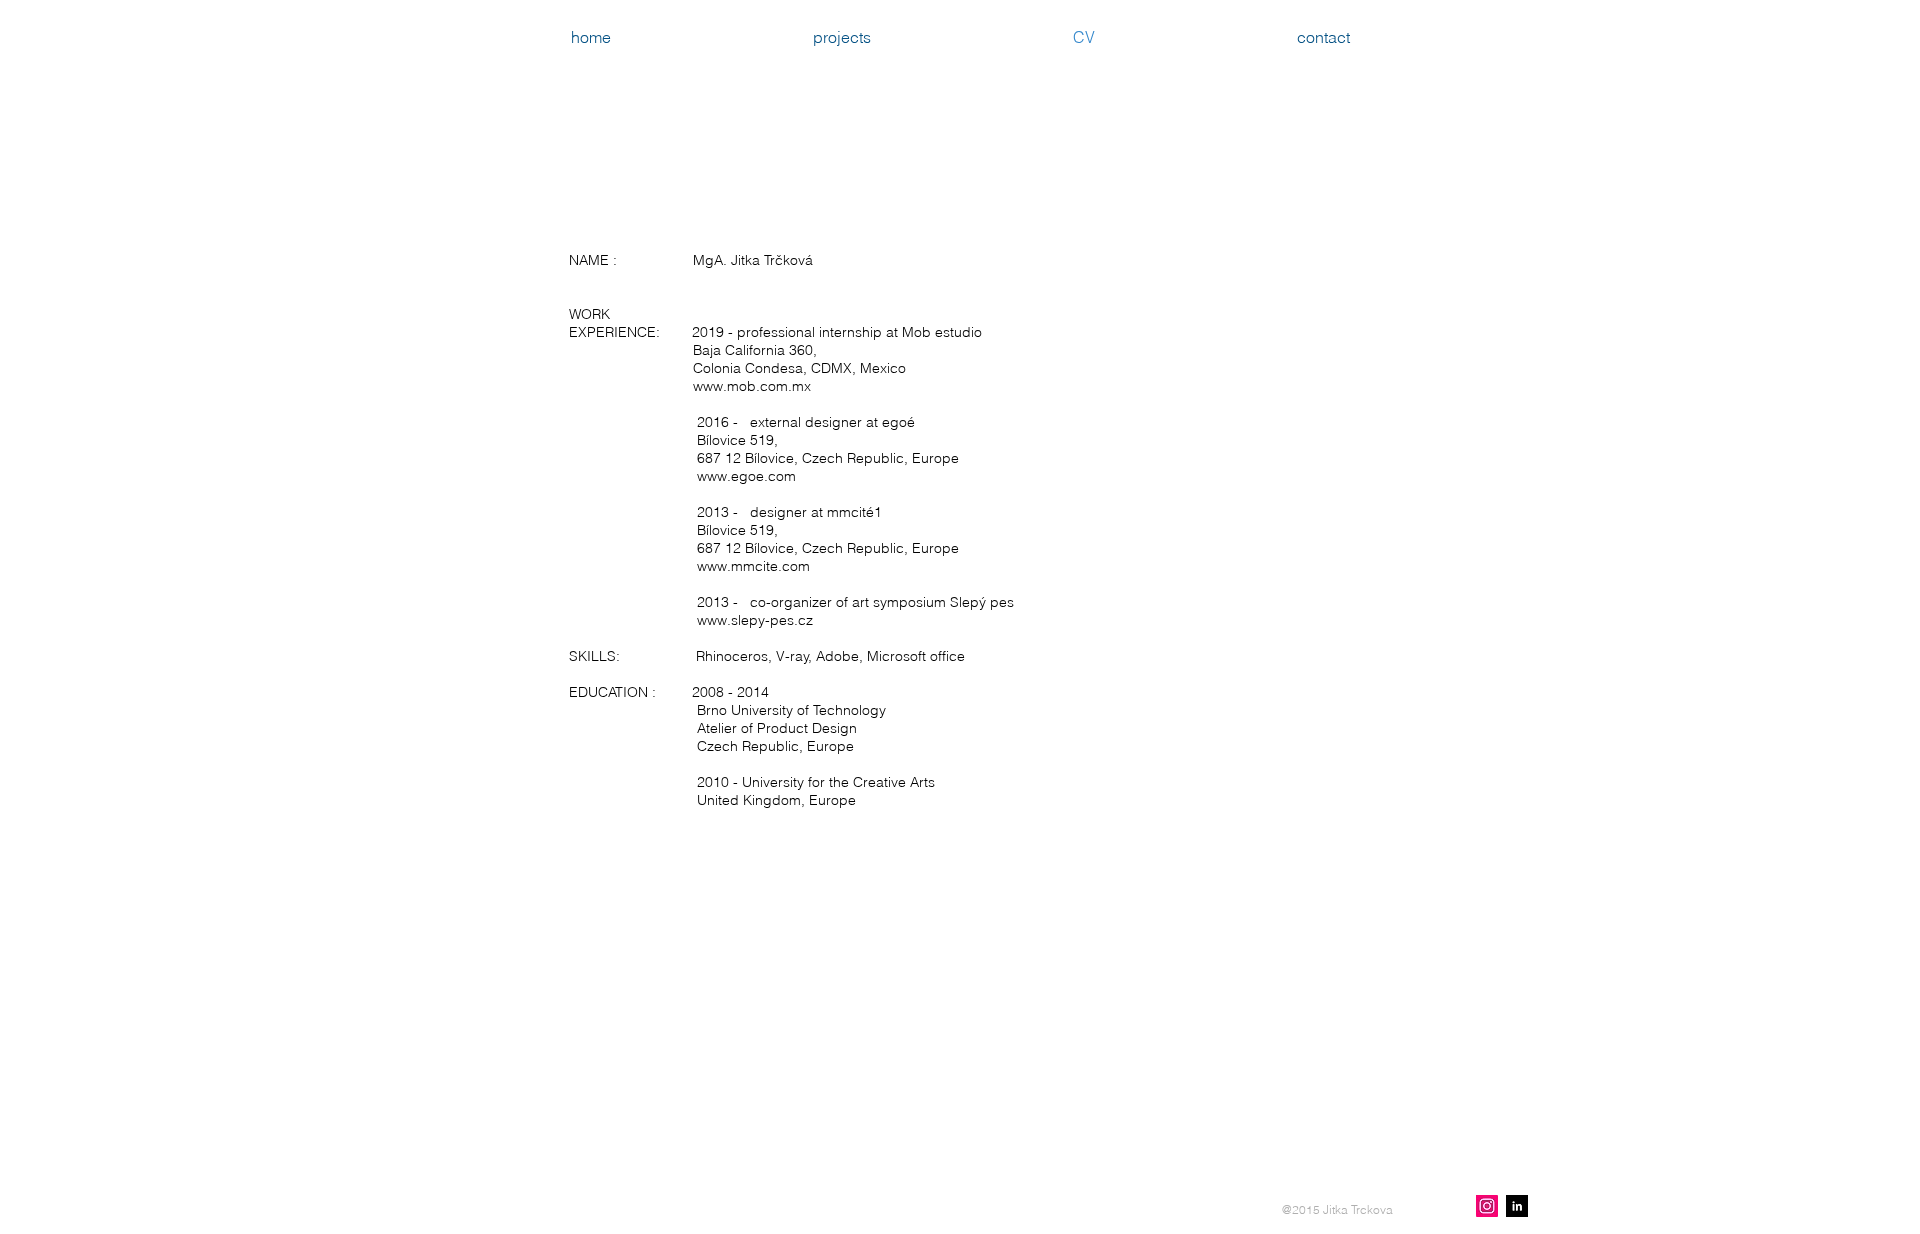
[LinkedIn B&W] (1517, 1206)
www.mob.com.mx (752, 386)
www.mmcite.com (753, 566)
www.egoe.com (746, 476)
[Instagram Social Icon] (1487, 1206)
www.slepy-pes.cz (755, 620)
